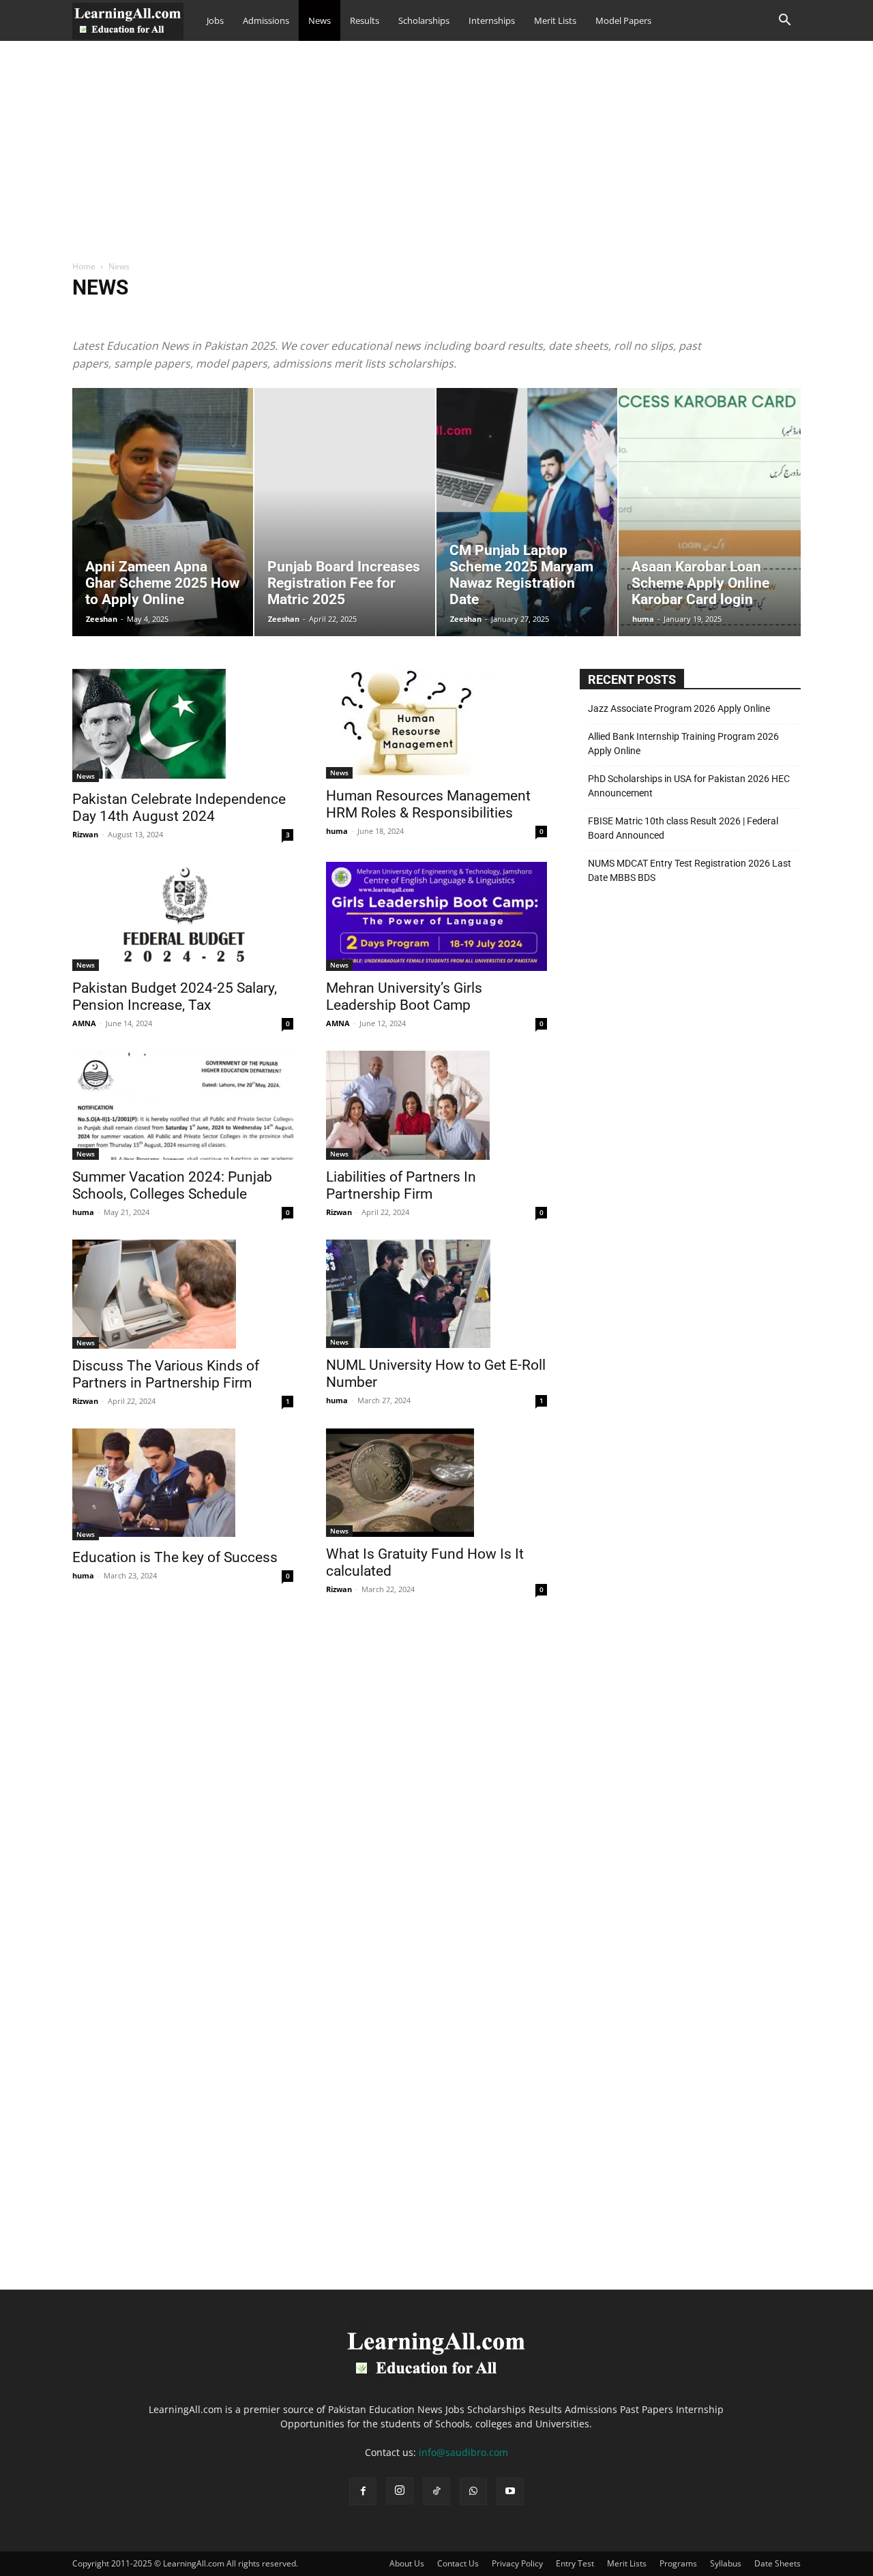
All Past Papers (204, 316)
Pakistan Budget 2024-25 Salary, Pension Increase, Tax (175, 997)
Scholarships (424, 20)
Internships (492, 20)
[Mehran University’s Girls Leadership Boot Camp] (436, 916)
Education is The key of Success (175, 1557)
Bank (312, 316)
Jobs (215, 20)
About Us (407, 2563)
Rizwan (85, 834)
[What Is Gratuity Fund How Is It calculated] (436, 1483)
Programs (678, 2563)
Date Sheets (425, 316)
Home (84, 266)
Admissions (266, 20)
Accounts (94, 316)
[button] (784, 21)
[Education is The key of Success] (183, 1484)
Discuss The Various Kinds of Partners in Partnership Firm (166, 1374)
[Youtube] (510, 2491)
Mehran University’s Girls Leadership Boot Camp (404, 997)
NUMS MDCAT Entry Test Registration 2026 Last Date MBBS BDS (690, 870)
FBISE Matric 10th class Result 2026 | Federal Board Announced (683, 828)
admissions (144, 316)
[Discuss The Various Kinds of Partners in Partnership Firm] (183, 1294)
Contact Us (458, 2563)
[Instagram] (400, 2491)
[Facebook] (363, 2491)
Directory (476, 316)
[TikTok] (436, 2491)
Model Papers (623, 20)
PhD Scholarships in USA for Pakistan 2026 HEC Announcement (689, 786)
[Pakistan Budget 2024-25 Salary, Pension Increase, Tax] (183, 916)
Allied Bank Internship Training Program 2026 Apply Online (683, 744)
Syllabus (726, 2563)
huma (643, 619)
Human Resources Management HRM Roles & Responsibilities (428, 804)
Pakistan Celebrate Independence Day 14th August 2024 (179, 808)
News (320, 20)
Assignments (267, 316)
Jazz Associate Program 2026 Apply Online (679, 708)
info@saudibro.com (463, 2452)
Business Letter (362, 316)
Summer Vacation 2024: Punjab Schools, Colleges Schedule (172, 1185)
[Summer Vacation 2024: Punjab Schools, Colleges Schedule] (183, 1105)
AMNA (84, 1023)
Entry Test (575, 2563)
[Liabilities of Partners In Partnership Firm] (436, 1105)
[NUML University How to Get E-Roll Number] (436, 1294)
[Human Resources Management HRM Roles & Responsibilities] (436, 724)
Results (365, 20)
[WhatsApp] (473, 2491)
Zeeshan (102, 619)
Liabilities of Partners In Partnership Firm (401, 1185)
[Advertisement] (436, 158)
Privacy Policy (517, 2563)
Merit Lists (555, 20)
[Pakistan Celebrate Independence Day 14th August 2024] (183, 725)
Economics (526, 316)
